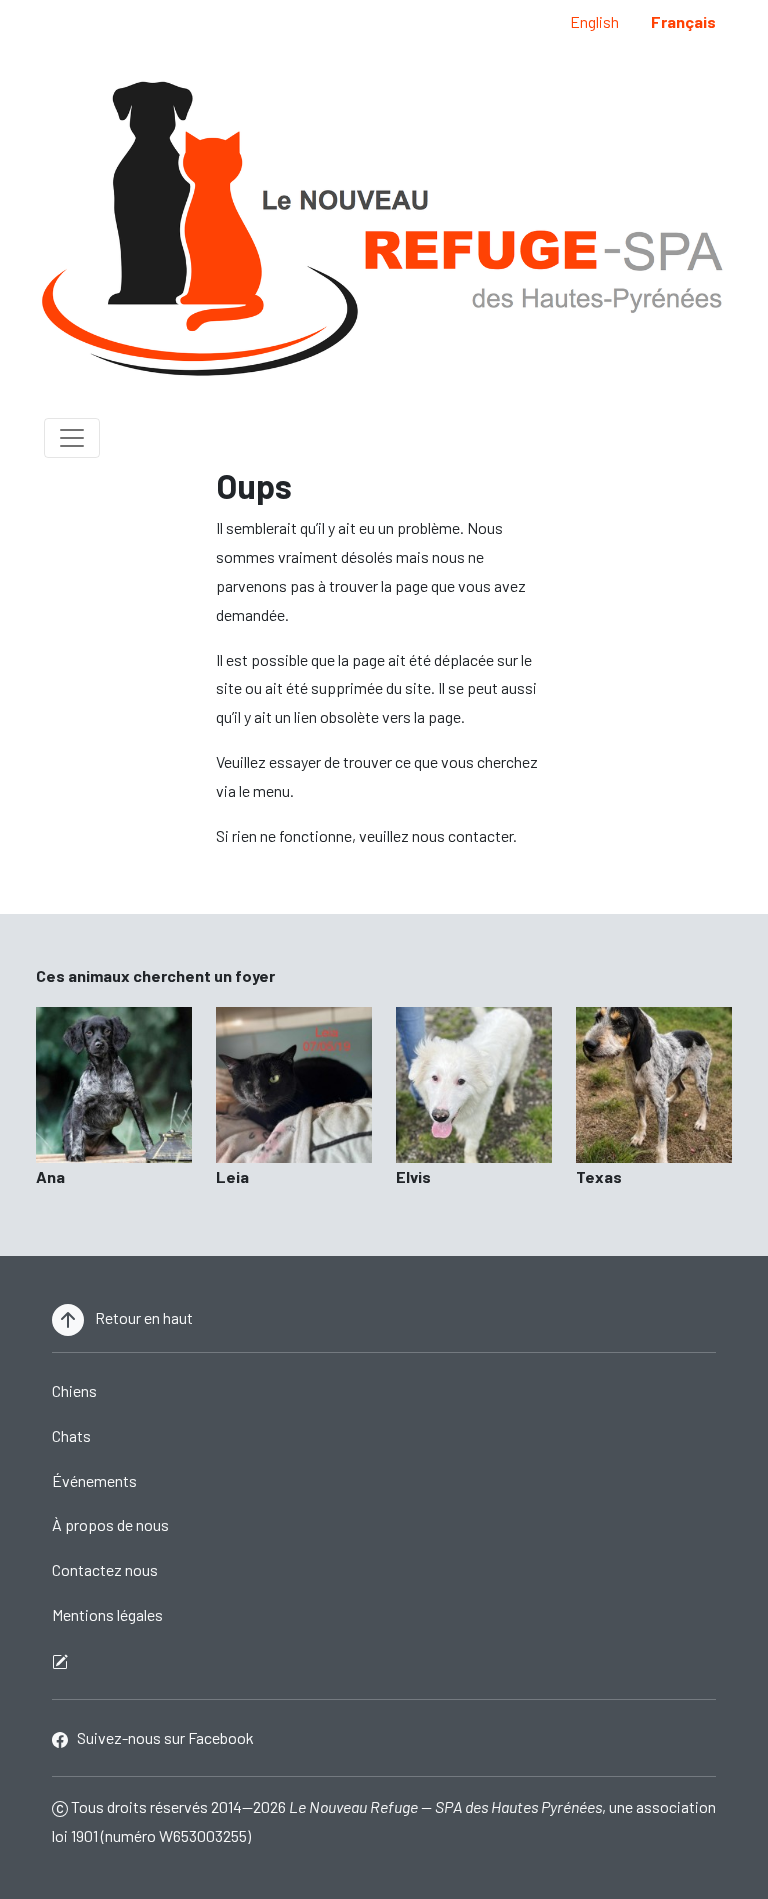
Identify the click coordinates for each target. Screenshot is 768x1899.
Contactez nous (105, 1569)
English (594, 21)
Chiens (74, 1390)
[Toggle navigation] (72, 438)
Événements (94, 1480)
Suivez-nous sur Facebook (161, 1737)
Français (683, 21)
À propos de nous (110, 1524)
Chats (71, 1435)
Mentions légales (107, 1614)
